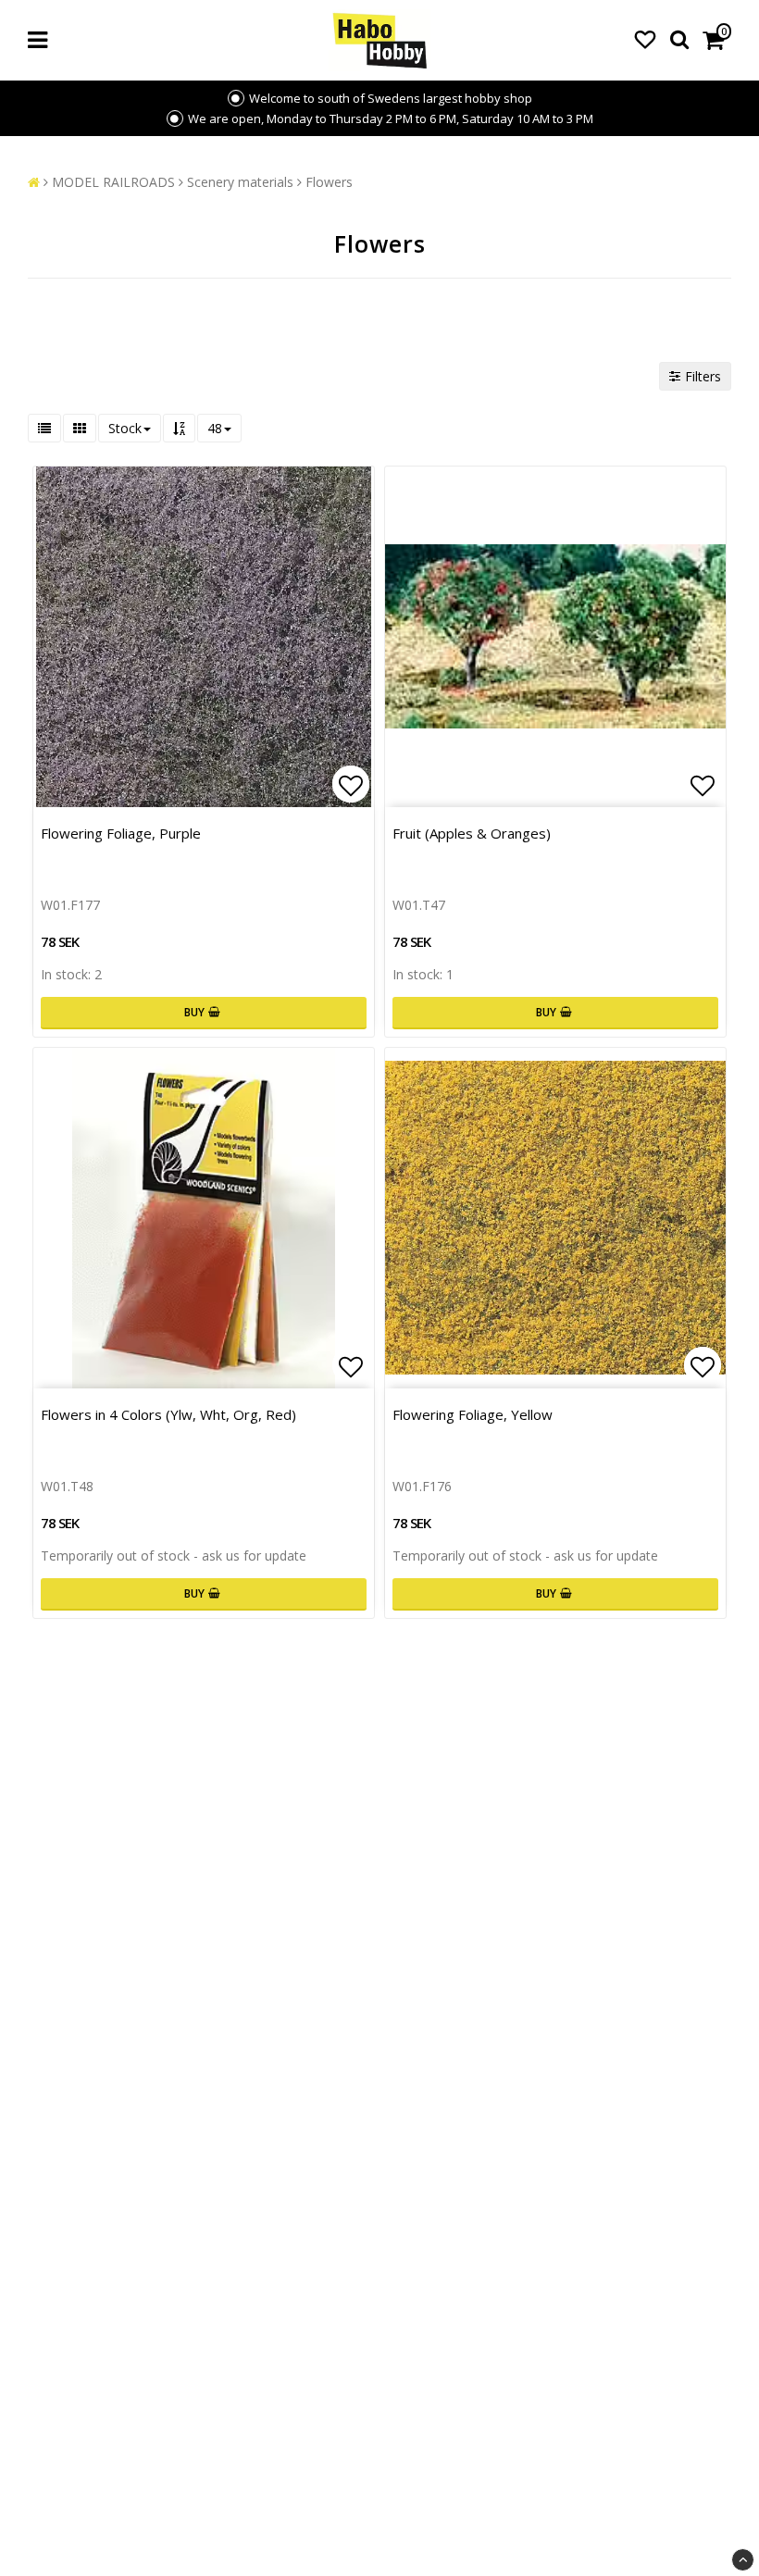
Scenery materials (240, 182)
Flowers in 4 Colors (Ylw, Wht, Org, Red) (168, 1414)
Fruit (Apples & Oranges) (472, 833)
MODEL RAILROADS (113, 182)
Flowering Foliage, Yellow (473, 1414)
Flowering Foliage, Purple (121, 833)
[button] (645, 39)
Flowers (329, 182)
